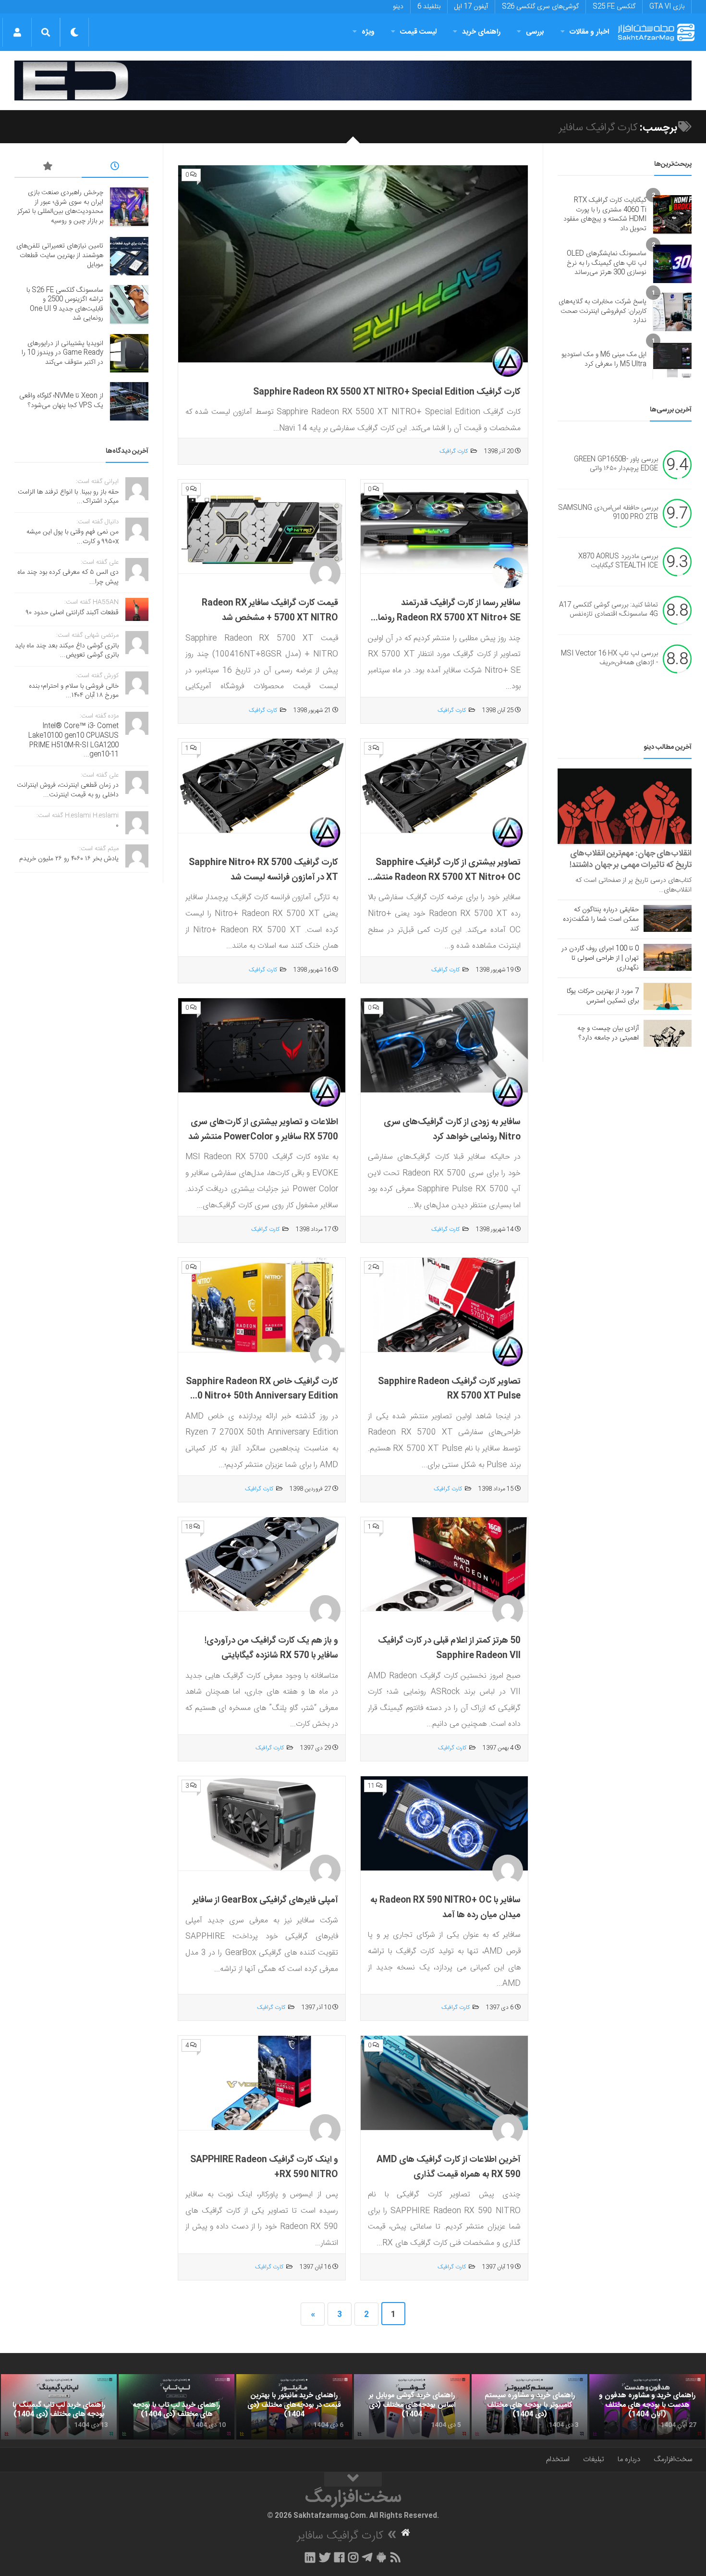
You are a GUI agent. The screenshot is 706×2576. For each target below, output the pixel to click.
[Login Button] (17, 32)
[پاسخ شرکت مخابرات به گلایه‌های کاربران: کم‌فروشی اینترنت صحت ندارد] (672, 312)
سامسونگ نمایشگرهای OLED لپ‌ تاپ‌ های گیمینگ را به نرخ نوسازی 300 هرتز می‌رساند (607, 263)
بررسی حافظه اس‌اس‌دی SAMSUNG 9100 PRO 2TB (608, 513)
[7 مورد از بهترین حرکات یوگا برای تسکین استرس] (668, 996)
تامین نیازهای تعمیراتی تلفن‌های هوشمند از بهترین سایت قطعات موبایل (60, 255)
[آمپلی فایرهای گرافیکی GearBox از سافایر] (262, 1824)
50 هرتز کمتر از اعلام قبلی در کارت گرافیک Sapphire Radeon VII (449, 1648)
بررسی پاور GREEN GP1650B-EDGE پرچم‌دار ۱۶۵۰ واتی (616, 464)
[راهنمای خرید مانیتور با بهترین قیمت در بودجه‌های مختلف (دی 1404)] (294, 2407)
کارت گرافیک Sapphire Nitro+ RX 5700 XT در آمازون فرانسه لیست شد (263, 870)
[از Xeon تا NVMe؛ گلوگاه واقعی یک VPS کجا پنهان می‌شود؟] (129, 401)
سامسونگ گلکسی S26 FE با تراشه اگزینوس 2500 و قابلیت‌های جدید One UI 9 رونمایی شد (65, 304)
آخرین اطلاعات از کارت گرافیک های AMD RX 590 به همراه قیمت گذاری (449, 2167)
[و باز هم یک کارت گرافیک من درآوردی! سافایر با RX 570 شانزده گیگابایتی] (262, 1565)
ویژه (368, 32)
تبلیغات (594, 2459)
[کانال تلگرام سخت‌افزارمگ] (367, 2557)
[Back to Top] (353, 2479)
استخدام (558, 2459)
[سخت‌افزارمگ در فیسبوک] (339, 2557)
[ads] (353, 80)
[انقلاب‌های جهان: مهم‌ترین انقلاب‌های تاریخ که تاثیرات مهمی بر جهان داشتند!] (625, 806)
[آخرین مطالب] (115, 168)
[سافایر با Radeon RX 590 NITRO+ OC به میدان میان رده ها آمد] (444, 1824)
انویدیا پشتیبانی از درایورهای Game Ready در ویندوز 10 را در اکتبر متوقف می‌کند (62, 353)
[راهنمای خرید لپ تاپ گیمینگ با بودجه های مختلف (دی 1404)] (59, 2407)
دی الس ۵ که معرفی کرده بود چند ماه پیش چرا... (68, 577)
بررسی (535, 32)
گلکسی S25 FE (614, 7)
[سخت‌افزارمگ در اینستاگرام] (353, 2557)
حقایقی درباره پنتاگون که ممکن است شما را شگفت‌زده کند (601, 919)
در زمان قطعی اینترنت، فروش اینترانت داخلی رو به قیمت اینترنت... (68, 790)
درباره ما (629, 2459)
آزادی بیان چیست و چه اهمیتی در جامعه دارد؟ (608, 1033)
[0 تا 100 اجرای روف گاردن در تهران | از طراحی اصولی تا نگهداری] (668, 957)
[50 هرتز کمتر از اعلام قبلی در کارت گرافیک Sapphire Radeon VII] (444, 1565)
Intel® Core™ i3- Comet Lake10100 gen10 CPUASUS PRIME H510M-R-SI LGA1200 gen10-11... (73, 740)
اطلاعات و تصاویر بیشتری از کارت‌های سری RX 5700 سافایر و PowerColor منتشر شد (263, 1130)
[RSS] (396, 2557)
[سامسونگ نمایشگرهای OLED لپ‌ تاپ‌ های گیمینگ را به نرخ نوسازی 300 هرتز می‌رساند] (672, 264)
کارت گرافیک (454, 451)
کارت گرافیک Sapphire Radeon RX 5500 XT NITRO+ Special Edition (387, 392)
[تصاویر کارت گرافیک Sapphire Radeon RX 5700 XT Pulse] (444, 1305)
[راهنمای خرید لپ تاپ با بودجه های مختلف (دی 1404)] (176, 2407)
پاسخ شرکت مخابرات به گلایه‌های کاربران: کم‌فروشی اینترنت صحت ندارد (603, 311)
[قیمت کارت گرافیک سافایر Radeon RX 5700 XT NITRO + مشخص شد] (262, 527)
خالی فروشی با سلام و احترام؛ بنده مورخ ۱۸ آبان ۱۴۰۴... (74, 691)
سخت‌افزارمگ (673, 2459)
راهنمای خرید (481, 32)
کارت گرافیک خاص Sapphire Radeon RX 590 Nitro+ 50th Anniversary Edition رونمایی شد (262, 1396)
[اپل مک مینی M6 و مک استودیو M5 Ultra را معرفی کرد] (672, 360)
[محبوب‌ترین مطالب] (48, 168)
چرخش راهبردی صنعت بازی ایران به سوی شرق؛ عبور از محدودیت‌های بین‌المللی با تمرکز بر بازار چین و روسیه (60, 207)
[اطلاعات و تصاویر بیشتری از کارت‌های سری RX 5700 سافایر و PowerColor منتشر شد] (262, 1046)
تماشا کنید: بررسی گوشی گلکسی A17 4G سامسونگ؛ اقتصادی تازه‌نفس (609, 610)
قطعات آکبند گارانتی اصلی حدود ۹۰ (72, 613)
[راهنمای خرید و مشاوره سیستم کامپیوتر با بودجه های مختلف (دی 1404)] (529, 2407)
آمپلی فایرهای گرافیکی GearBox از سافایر (265, 1900)
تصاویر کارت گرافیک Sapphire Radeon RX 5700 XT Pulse (449, 1389)
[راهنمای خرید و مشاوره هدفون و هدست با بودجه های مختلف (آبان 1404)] (647, 2407)
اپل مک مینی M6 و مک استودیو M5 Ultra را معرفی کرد (604, 359)
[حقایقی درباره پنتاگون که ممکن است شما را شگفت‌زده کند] (668, 918)
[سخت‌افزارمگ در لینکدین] (310, 2557)
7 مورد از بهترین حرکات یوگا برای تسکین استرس (603, 996)
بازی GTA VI (667, 7)
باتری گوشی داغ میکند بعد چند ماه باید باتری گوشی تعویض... (67, 651)
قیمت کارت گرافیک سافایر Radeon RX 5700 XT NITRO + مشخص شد (270, 611)
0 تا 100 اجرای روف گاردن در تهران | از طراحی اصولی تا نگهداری (600, 958)
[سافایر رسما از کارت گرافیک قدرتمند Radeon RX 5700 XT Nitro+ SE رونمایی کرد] (444, 527)
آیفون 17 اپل (471, 7)
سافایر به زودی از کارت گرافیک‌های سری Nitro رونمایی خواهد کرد (452, 1130)
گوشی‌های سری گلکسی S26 (540, 7)
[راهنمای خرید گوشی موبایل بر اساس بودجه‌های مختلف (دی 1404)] (412, 2407)
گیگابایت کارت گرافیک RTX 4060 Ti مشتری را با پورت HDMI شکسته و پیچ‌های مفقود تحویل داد (605, 215)
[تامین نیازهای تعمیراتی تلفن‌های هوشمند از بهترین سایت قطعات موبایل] (129, 256)
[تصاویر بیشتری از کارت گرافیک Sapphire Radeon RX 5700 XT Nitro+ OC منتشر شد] (444, 786)
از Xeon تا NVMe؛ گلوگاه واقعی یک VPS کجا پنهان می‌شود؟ (61, 401)
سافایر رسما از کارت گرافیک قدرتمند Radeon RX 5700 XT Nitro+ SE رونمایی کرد (444, 618)
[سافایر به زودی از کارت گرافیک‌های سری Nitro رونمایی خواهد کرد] (444, 1046)
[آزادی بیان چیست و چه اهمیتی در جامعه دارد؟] (668, 1033)
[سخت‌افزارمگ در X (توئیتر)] (325, 2557)
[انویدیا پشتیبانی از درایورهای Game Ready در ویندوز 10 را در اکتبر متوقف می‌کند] (129, 353)
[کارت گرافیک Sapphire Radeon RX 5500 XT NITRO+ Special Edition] (353, 264)
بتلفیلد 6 (429, 7)
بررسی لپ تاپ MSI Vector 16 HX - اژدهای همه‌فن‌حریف (609, 658)
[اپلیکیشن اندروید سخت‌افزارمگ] (381, 2557)
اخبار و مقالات (589, 32)
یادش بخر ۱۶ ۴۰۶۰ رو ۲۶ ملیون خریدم (69, 859)
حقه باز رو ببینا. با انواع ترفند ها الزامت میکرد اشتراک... (68, 497)
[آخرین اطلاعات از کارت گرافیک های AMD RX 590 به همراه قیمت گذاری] (444, 2083)
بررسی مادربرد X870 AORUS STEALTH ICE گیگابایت (618, 561)
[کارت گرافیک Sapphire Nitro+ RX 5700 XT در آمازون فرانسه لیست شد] (262, 786)
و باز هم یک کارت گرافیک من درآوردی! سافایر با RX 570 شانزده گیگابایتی (271, 1648)
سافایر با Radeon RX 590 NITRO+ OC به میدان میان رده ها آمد (445, 1908)
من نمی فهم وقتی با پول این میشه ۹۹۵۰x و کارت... (73, 537)
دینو (398, 7)
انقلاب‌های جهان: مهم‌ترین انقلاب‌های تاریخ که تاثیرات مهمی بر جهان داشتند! (631, 859)
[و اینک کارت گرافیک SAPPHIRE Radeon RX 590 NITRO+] (262, 2083)
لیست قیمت (418, 32)
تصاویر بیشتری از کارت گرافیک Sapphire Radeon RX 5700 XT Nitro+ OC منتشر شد (446, 877)
